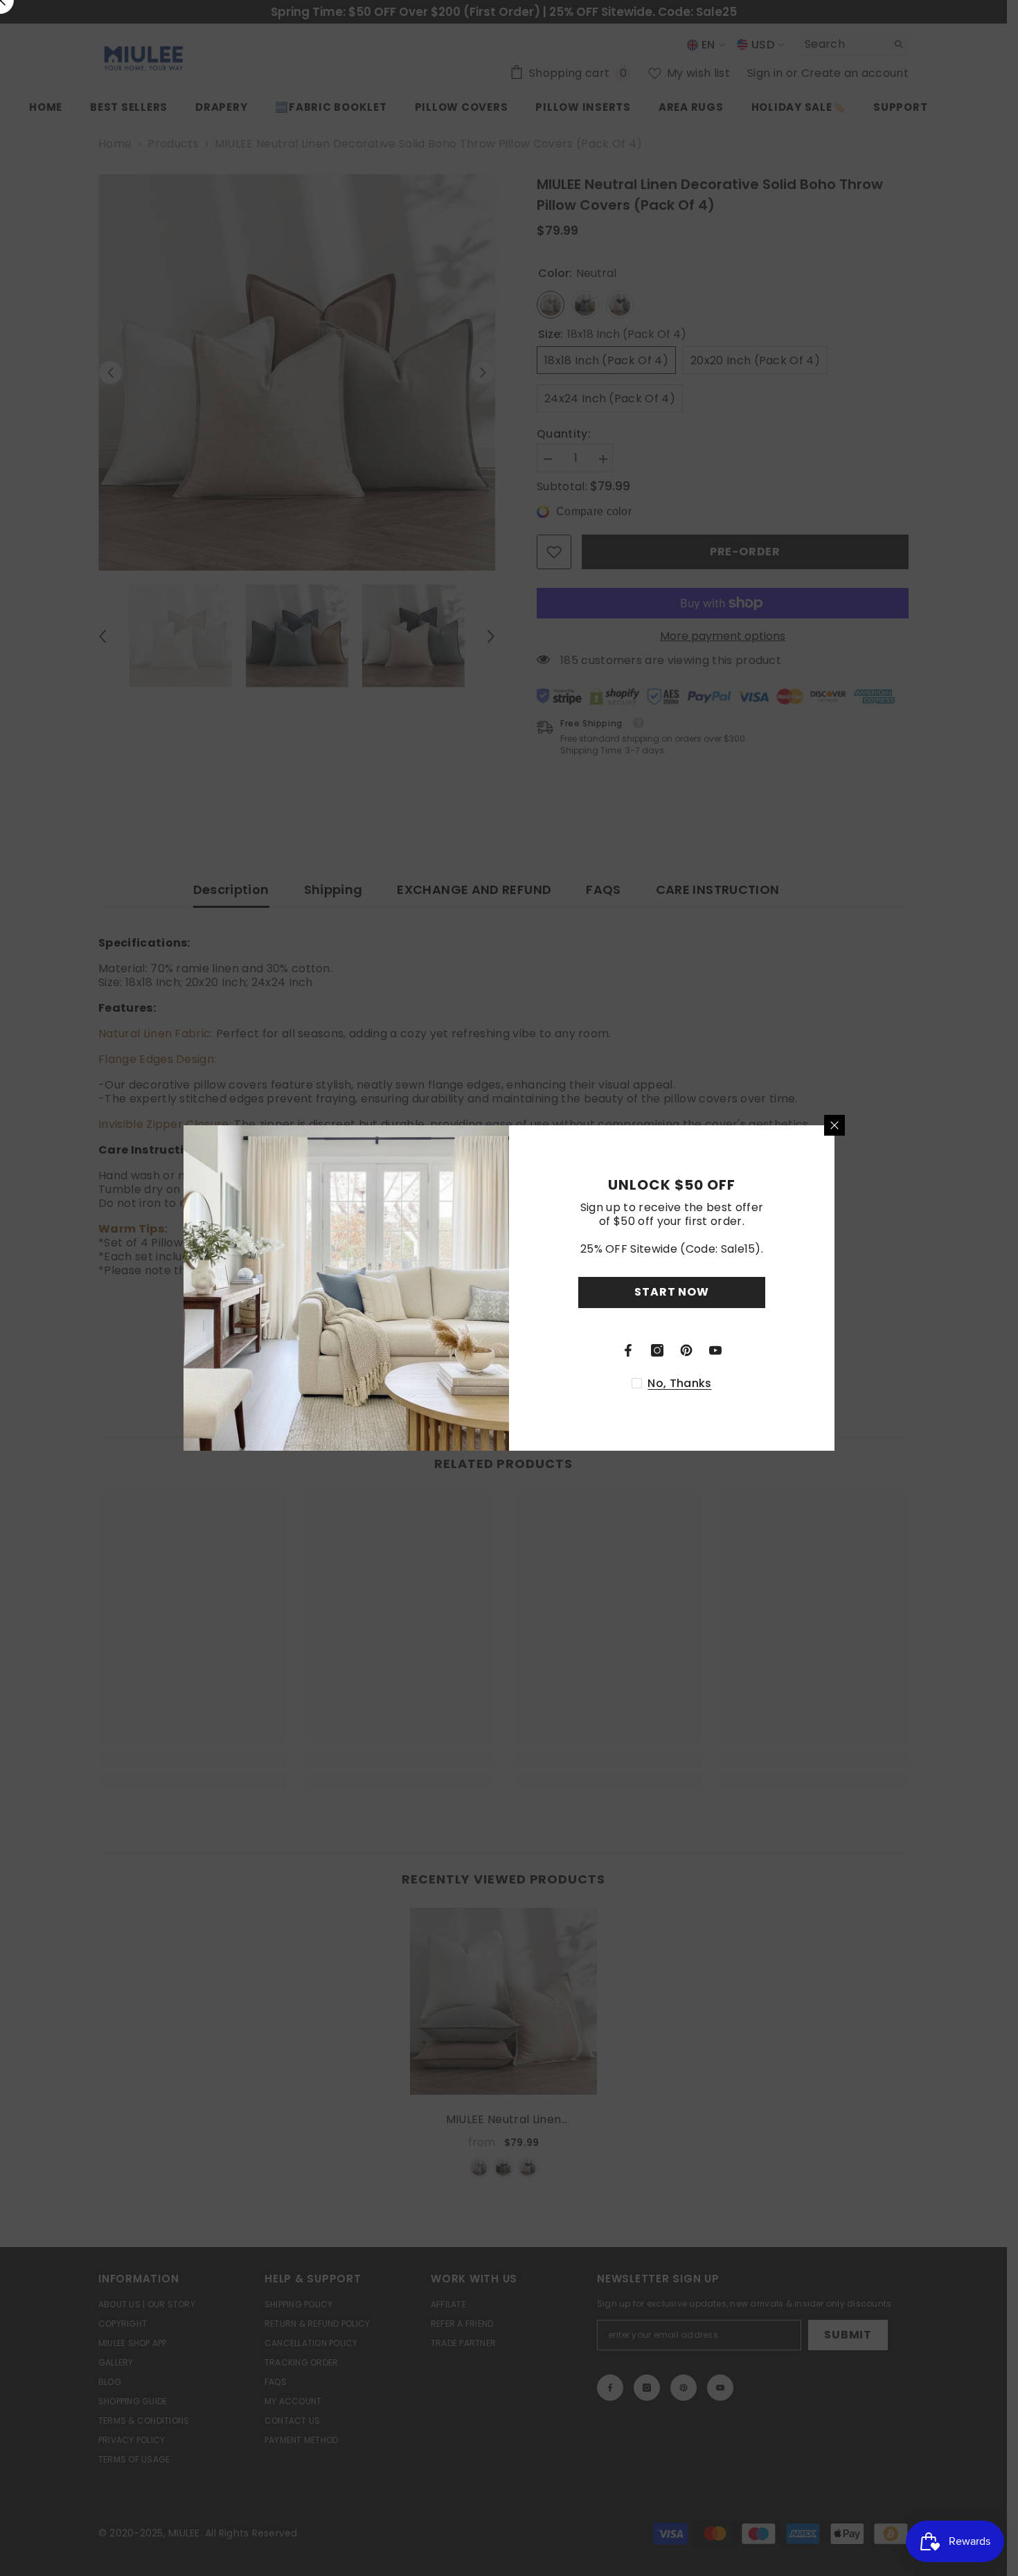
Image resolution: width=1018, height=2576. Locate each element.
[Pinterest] (686, 1350)
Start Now (671, 1292)
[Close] (834, 1125)
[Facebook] (628, 1350)
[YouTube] (715, 1350)
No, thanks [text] (679, 1384)
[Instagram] (657, 1350)
